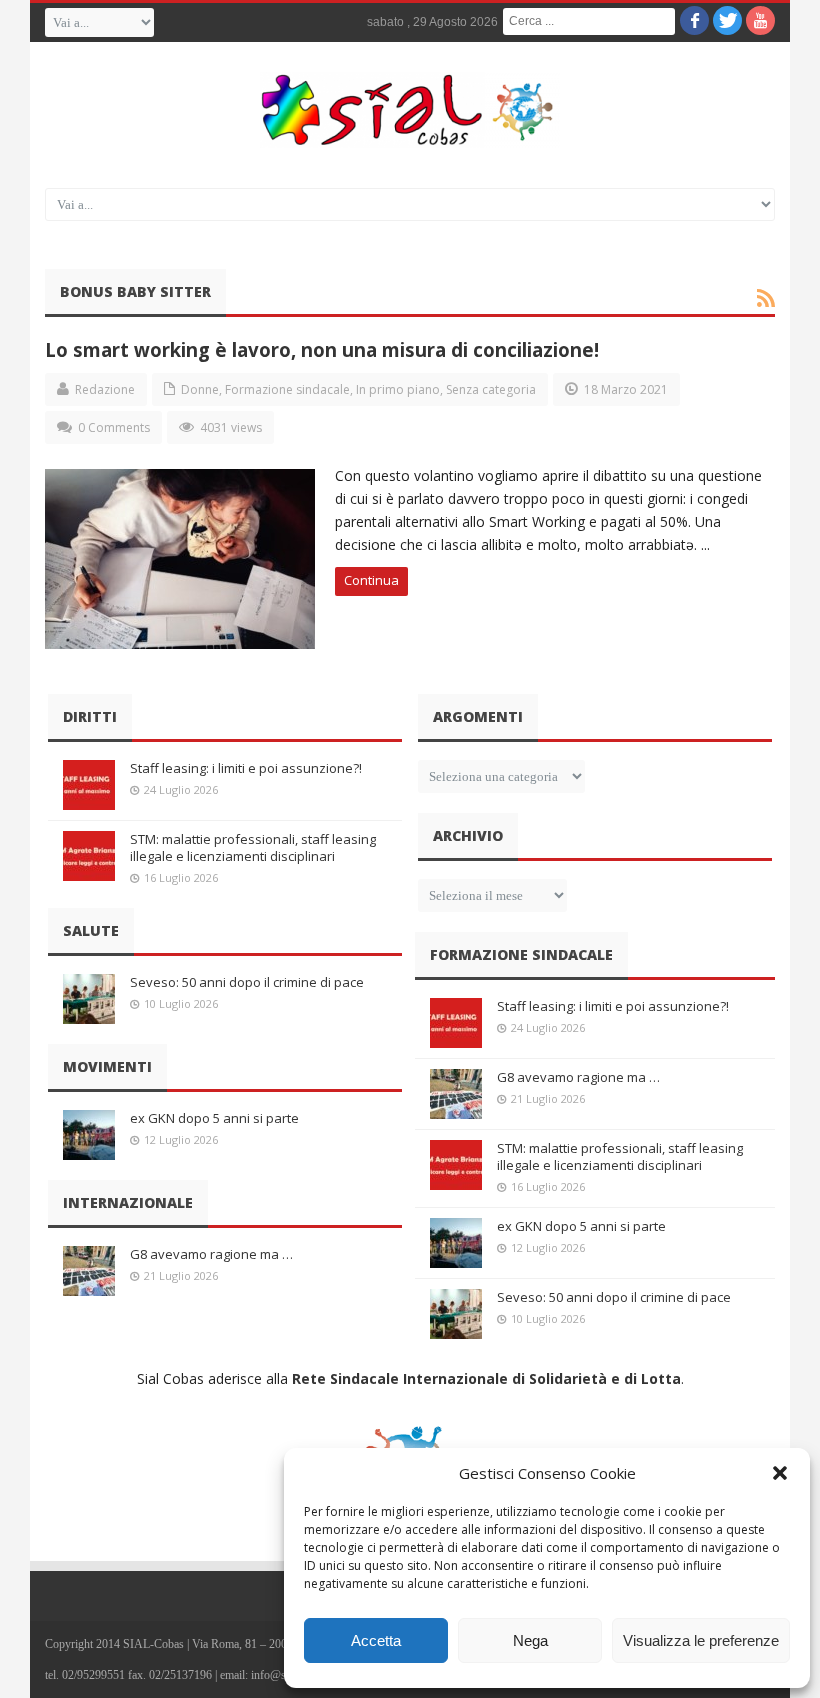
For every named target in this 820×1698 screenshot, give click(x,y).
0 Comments (114, 427)
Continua (371, 580)
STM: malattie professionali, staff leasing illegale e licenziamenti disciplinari (253, 847)
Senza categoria (491, 389)
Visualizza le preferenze (701, 1640)
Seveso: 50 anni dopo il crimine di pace (247, 982)
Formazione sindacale (287, 389)
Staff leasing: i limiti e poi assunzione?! (246, 768)
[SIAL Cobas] (410, 110)
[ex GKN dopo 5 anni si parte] (89, 1135)
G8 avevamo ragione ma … (211, 1254)
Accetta (376, 1640)
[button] (780, 1473)
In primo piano (398, 389)
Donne (200, 389)
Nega (530, 1640)
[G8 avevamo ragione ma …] (89, 1271)
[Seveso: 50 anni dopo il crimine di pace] (89, 999)
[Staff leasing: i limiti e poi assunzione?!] (89, 785)
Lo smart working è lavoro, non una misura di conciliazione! (322, 349)
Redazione (105, 389)
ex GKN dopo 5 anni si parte (214, 1118)
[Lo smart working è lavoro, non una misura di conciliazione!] (180, 559)
